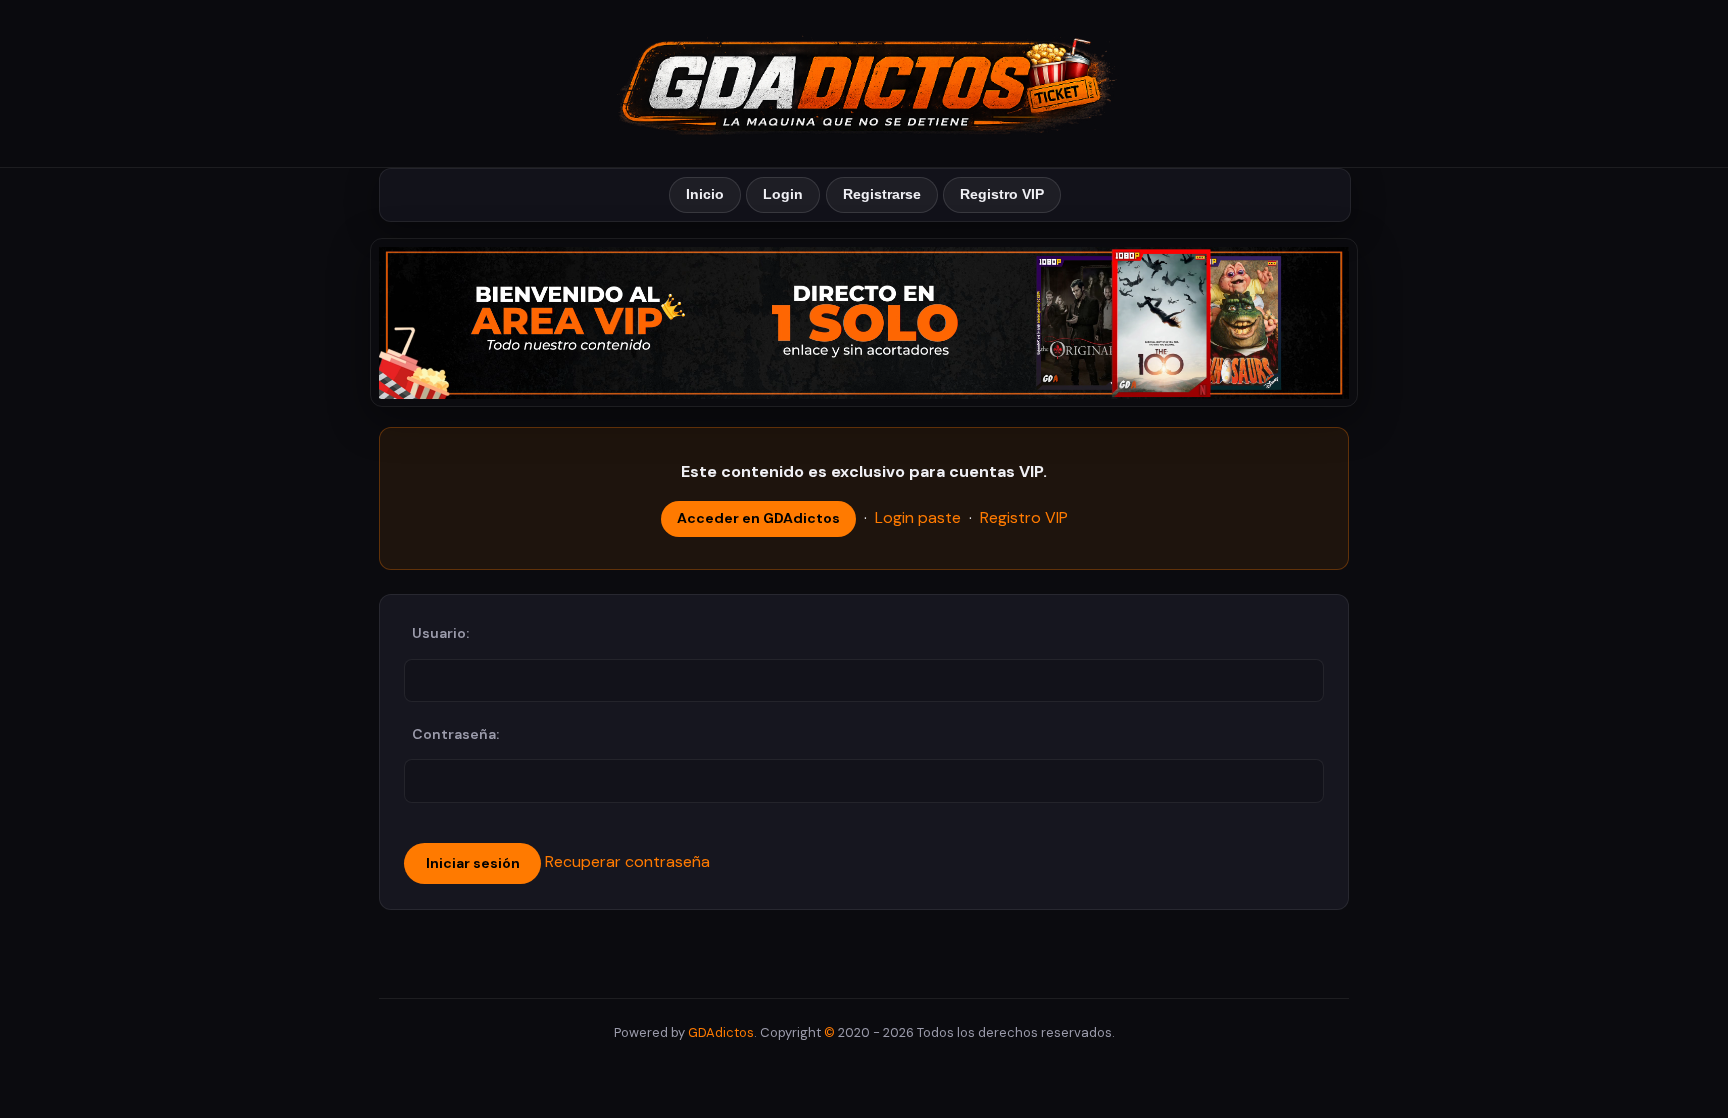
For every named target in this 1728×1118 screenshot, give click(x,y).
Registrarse (882, 194)
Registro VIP (1002, 194)
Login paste (918, 517)
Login (783, 194)
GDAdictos (721, 1032)
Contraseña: (455, 734)
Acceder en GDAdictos (758, 518)
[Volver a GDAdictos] (864, 81)
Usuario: (440, 633)
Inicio (705, 194)
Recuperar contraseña (627, 861)
